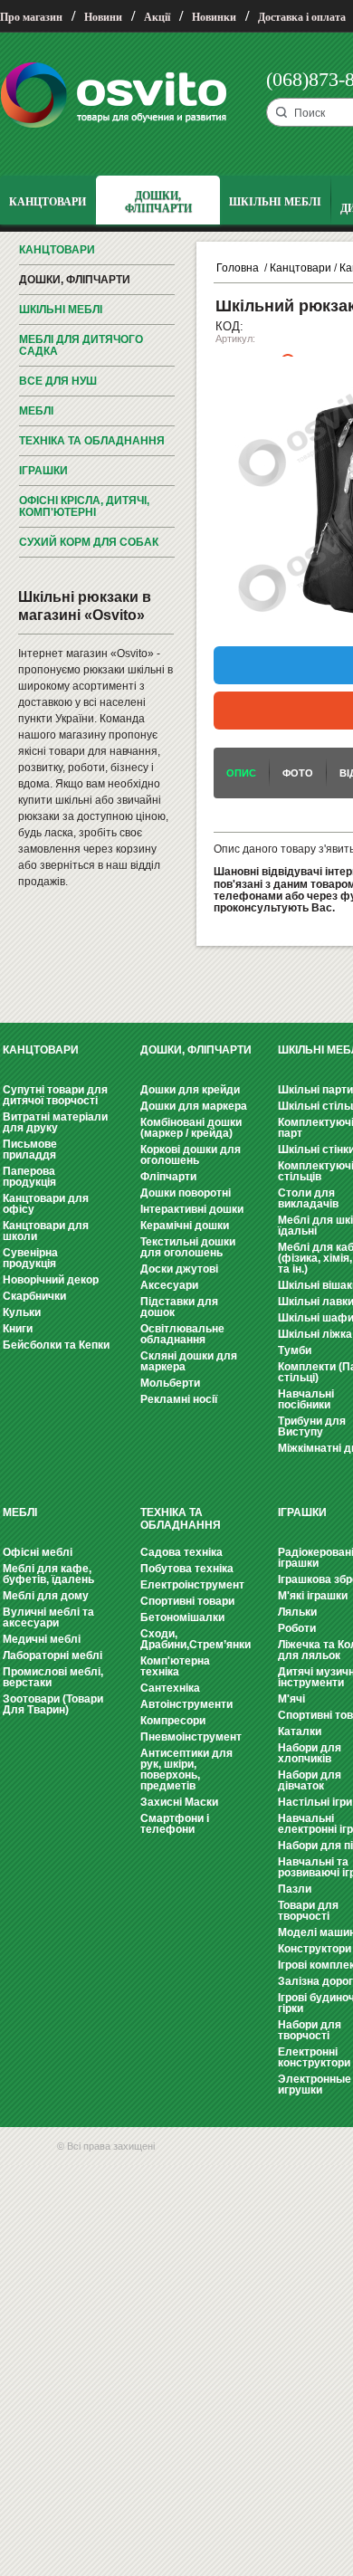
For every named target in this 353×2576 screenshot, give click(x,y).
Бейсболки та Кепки (56, 1345)
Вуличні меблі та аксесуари (48, 1617)
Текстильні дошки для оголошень (188, 1247)
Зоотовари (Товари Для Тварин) (53, 1704)
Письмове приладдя (30, 1150)
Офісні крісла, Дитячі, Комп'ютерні (84, 506)
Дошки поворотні (186, 1193)
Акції (157, 17)
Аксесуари (169, 1285)
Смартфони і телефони (175, 1824)
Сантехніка (170, 1688)
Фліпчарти (168, 1177)
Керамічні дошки (185, 1226)
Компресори (173, 1721)
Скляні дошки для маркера (189, 1361)
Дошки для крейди (190, 1090)
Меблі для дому (46, 1596)
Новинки (214, 17)
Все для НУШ (58, 381)
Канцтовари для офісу (46, 1204)
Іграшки (43, 471)
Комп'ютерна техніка (175, 1666)
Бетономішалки (182, 1617)
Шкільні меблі (61, 310)
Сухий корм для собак (89, 542)
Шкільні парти (315, 1090)
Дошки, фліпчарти (75, 280)
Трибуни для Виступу (312, 1426)
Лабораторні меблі (52, 1655)
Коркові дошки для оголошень (191, 1155)
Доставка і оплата (302, 17)
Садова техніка (181, 1552)
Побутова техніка (187, 1569)
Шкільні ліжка (315, 1334)
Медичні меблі (42, 1639)
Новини (103, 17)
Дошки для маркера (194, 1106)
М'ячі (291, 1699)
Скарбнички (34, 1296)
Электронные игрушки (315, 2085)
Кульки (22, 1312)
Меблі (36, 411)
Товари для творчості (308, 1911)
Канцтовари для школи (46, 1231)
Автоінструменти (186, 1704)
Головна (238, 268)
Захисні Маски (179, 1802)
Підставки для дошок (179, 1307)
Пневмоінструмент (191, 1737)
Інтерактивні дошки (192, 1209)
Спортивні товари (187, 1601)
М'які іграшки (313, 1596)
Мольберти (170, 1383)
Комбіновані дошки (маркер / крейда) (191, 1128)
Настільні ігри (315, 1802)
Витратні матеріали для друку (55, 1122)
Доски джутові (179, 1269)
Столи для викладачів (308, 1198)
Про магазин (31, 17)
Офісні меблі (38, 1552)
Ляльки (297, 1612)
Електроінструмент (192, 1585)
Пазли (295, 1889)
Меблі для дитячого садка (81, 345)
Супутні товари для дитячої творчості (55, 1095)
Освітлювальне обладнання (182, 1334)
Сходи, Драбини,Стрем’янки (196, 1639)
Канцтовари (57, 250)
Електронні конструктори (314, 2057)
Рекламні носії (179, 1399)
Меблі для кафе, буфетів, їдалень (48, 1574)
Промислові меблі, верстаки (53, 1677)
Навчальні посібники (306, 1399)
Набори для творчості (310, 2030)
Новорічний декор (51, 1280)
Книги (18, 1329)
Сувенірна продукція (30, 1258)
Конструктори (315, 1949)
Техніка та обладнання (92, 441)
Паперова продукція (29, 1177)
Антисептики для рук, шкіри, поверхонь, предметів (186, 1770)
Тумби (295, 1350)
